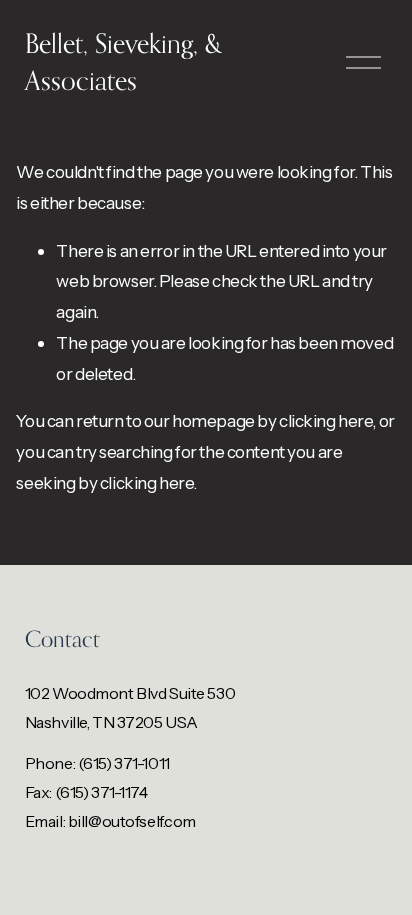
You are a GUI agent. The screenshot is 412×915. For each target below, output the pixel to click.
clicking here (325, 420)
